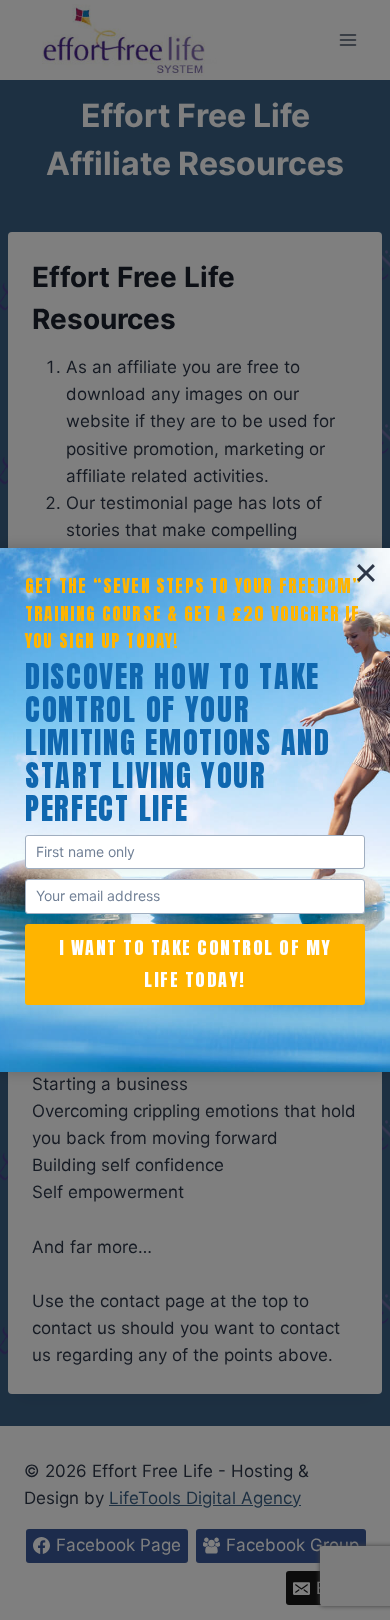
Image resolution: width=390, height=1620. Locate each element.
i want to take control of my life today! (195, 963)
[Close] (366, 572)
